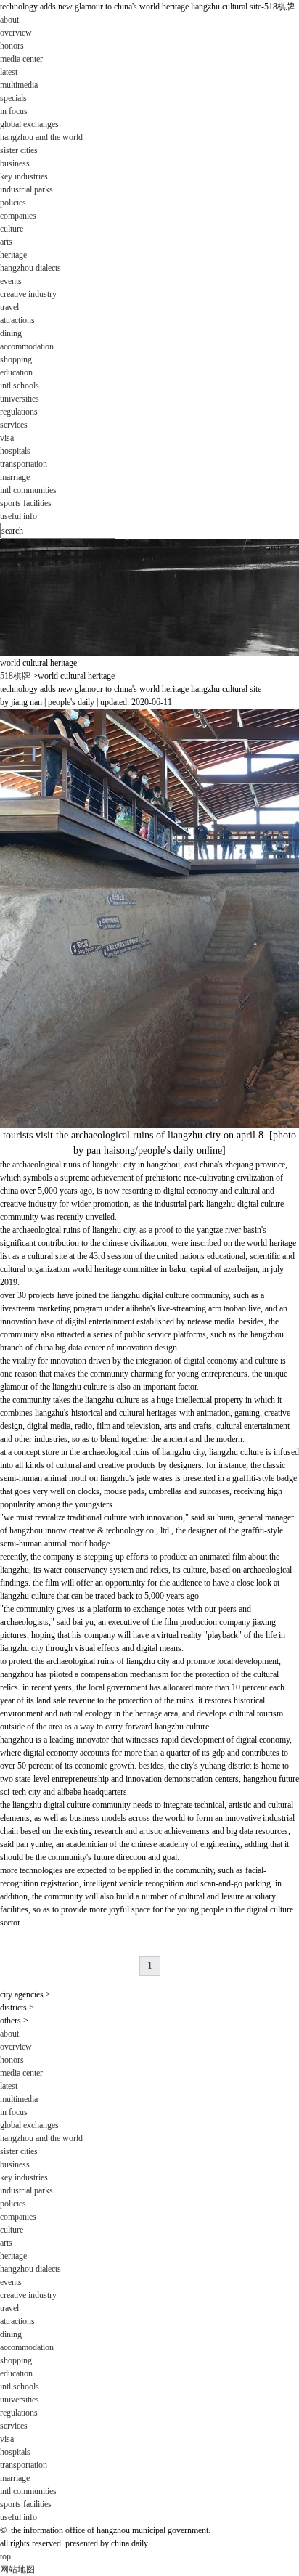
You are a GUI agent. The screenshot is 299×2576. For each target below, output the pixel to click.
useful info (19, 516)
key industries (24, 176)
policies (13, 203)
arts (6, 242)
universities (20, 399)
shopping (16, 359)
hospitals (15, 451)
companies (18, 216)
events (11, 281)
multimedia (19, 85)
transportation (24, 464)
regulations (19, 412)
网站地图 (17, 2569)
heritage (13, 255)
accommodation (27, 346)
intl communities (28, 490)
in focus (14, 111)
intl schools (20, 386)
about (9, 2034)
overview (16, 33)
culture (12, 2230)
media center (21, 2073)
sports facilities (26, 503)
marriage (15, 477)
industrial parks (26, 189)
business (15, 2164)
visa (7, 438)
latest (9, 72)
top (5, 2556)
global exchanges (29, 2125)
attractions (17, 320)
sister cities (19, 150)
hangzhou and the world (41, 137)
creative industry (28, 294)
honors (12, 46)
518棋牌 (15, 676)
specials (13, 98)
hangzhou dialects (30, 268)
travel (9, 2308)
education (16, 2373)
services (14, 2426)
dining (11, 333)
